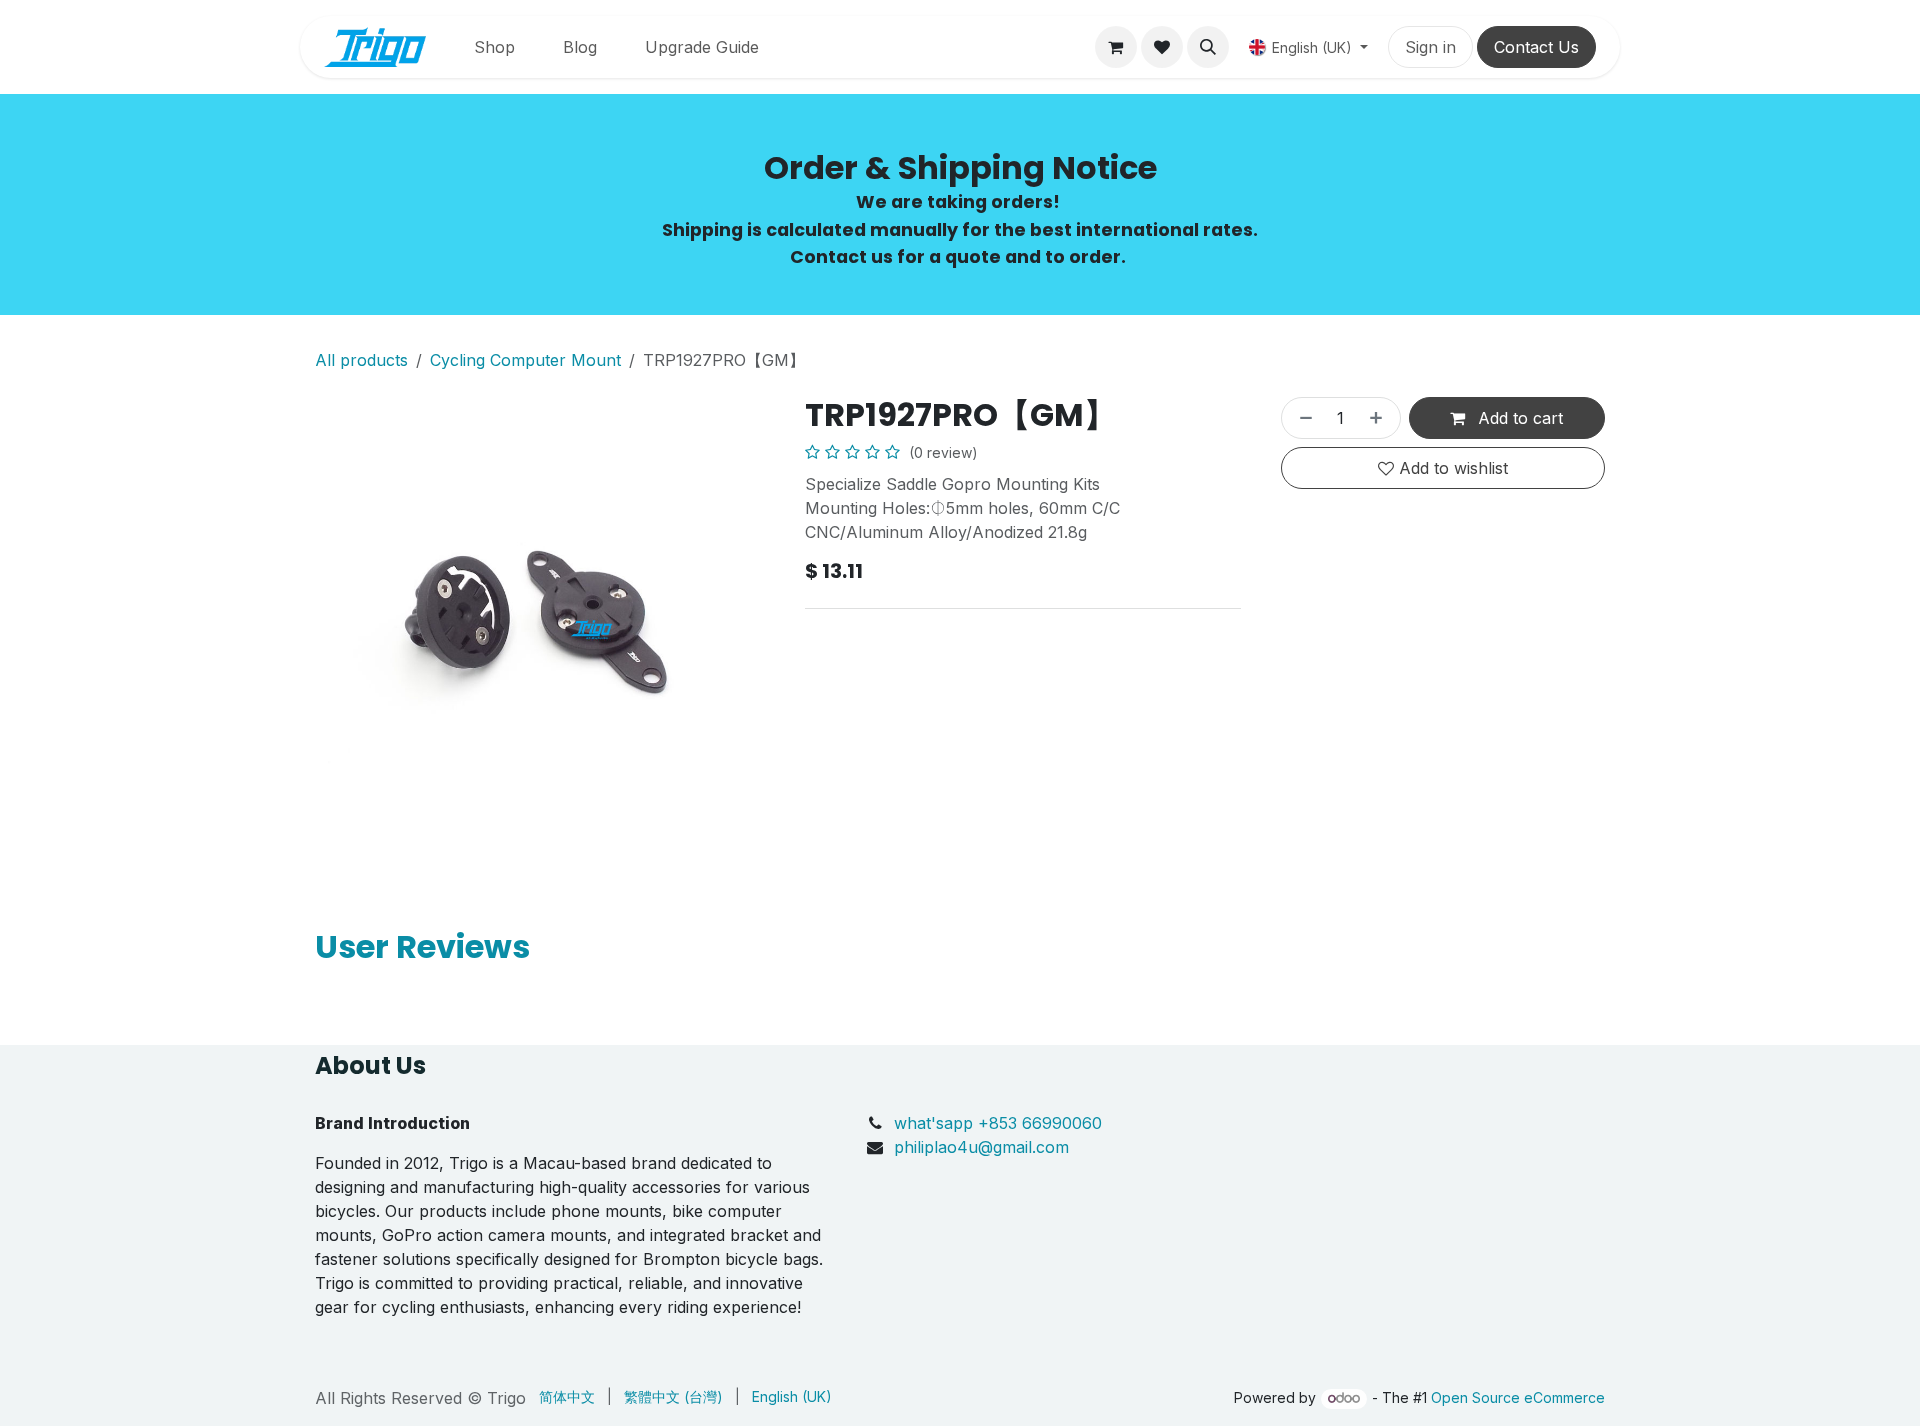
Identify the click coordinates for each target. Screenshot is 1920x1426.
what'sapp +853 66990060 (1000, 1123)
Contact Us (1536, 47)
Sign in (1430, 47)
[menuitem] (494, 47)
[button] (1208, 47)
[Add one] (1380, 418)
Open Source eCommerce (1518, 1397)
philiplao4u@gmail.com (981, 1147)
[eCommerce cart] (1116, 47)
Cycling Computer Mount (525, 360)
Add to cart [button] (1518, 418)
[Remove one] (1302, 418)
